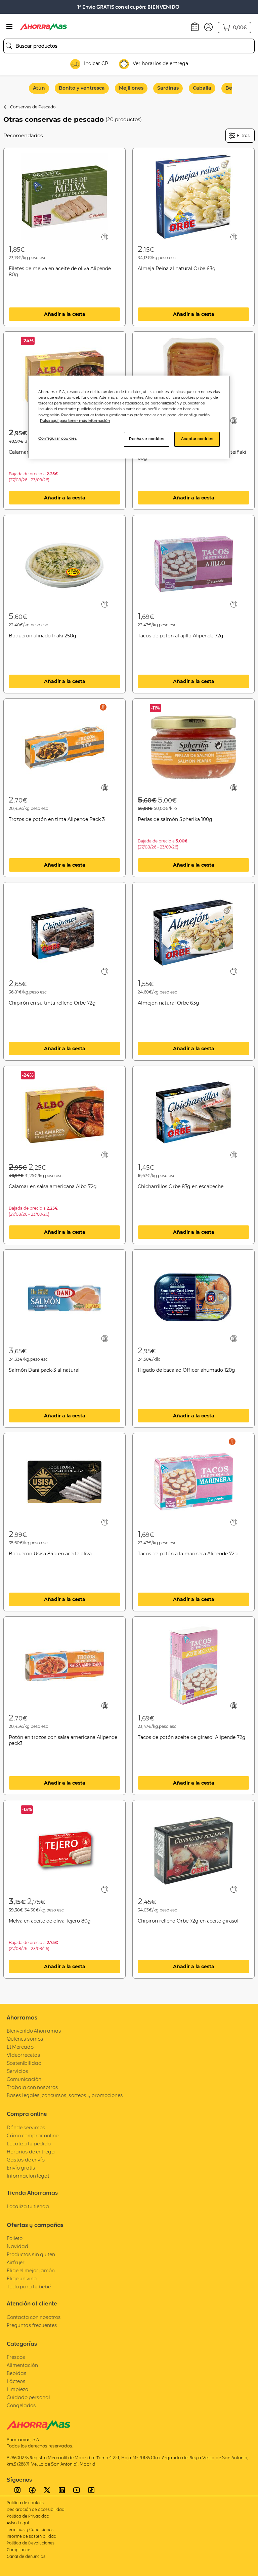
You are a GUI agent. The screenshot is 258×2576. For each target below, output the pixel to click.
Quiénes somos (25, 2039)
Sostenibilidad (24, 2063)
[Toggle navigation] (9, 27)
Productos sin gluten (31, 2254)
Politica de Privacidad (28, 2516)
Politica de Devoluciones (31, 2543)
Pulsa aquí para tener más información (75, 421)
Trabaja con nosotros (32, 2087)
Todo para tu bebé (29, 2287)
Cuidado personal (28, 2397)
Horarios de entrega (31, 2152)
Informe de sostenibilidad (32, 2536)
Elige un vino (22, 2278)
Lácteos (16, 2381)
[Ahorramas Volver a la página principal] (43, 27)
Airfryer (16, 2262)
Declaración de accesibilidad (36, 2509)
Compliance (18, 2550)
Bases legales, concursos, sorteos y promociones (65, 2095)
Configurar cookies (57, 438)
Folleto (15, 2238)
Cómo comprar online (33, 2135)
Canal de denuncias (26, 2556)
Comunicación (24, 2079)
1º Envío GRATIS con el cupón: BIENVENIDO (128, 7)
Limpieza (18, 2389)
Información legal (28, 2176)
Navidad (17, 2246)
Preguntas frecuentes (32, 2325)
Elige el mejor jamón (31, 2270)
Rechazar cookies (146, 439)
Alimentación (22, 2365)
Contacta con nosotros (34, 2317)
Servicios (17, 2071)
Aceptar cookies (197, 439)
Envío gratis (21, 2168)
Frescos (16, 2357)
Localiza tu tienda (28, 2206)
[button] (208, 27)
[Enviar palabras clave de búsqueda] (9, 46)
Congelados (21, 2405)
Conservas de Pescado (33, 107)
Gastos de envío (26, 2160)
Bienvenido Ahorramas (34, 2031)
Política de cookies (25, 2503)
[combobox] (129, 46)
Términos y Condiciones (30, 2530)
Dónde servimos (26, 2127)
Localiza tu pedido (29, 2144)
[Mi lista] (105, 237)
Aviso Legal (18, 2523)
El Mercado (20, 2047)
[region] (129, 417)
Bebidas (17, 2373)
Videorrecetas (24, 2055)
